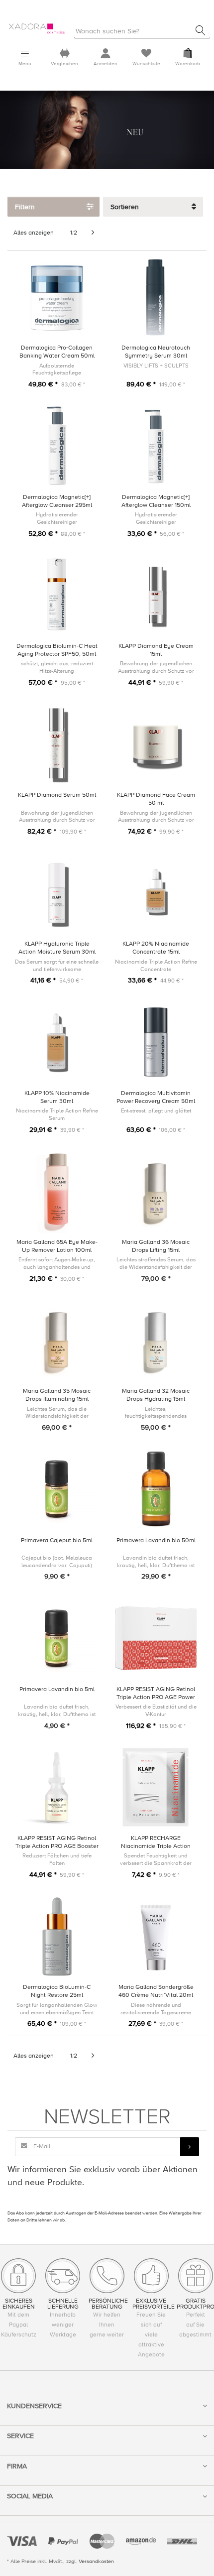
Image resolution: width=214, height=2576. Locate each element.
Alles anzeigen (34, 233)
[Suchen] (201, 30)
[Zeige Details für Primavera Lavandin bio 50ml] (156, 1489)
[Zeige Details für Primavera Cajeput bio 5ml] (57, 1489)
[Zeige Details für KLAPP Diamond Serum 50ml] (57, 744)
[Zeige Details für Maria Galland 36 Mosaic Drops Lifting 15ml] (156, 1191)
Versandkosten (96, 2561)
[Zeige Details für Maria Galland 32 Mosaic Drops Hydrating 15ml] (156, 1340)
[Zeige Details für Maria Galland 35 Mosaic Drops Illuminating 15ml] (57, 1340)
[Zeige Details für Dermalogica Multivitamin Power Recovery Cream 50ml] (156, 1042)
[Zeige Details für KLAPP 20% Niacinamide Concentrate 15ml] (156, 893)
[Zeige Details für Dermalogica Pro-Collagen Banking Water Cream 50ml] (57, 297)
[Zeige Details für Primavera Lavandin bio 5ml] (57, 1638)
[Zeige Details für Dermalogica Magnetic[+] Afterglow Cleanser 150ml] (156, 446)
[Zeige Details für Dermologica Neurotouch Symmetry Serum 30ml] (156, 297)
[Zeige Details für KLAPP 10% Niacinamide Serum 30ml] (57, 1042)
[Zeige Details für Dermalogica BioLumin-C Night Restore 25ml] (57, 1936)
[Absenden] (190, 2147)
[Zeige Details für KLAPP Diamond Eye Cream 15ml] (156, 595)
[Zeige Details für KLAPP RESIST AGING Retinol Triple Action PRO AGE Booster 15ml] (57, 1787)
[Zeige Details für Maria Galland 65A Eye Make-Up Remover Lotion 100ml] (57, 1191)
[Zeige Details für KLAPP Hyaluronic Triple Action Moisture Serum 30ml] (57, 893)
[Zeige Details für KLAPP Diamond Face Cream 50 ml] (156, 744)
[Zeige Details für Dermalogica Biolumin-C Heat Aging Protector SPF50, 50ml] (57, 595)
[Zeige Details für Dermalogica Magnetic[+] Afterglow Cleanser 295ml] (57, 446)
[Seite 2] (93, 233)
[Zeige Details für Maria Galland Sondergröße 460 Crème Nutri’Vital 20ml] (156, 1936)
